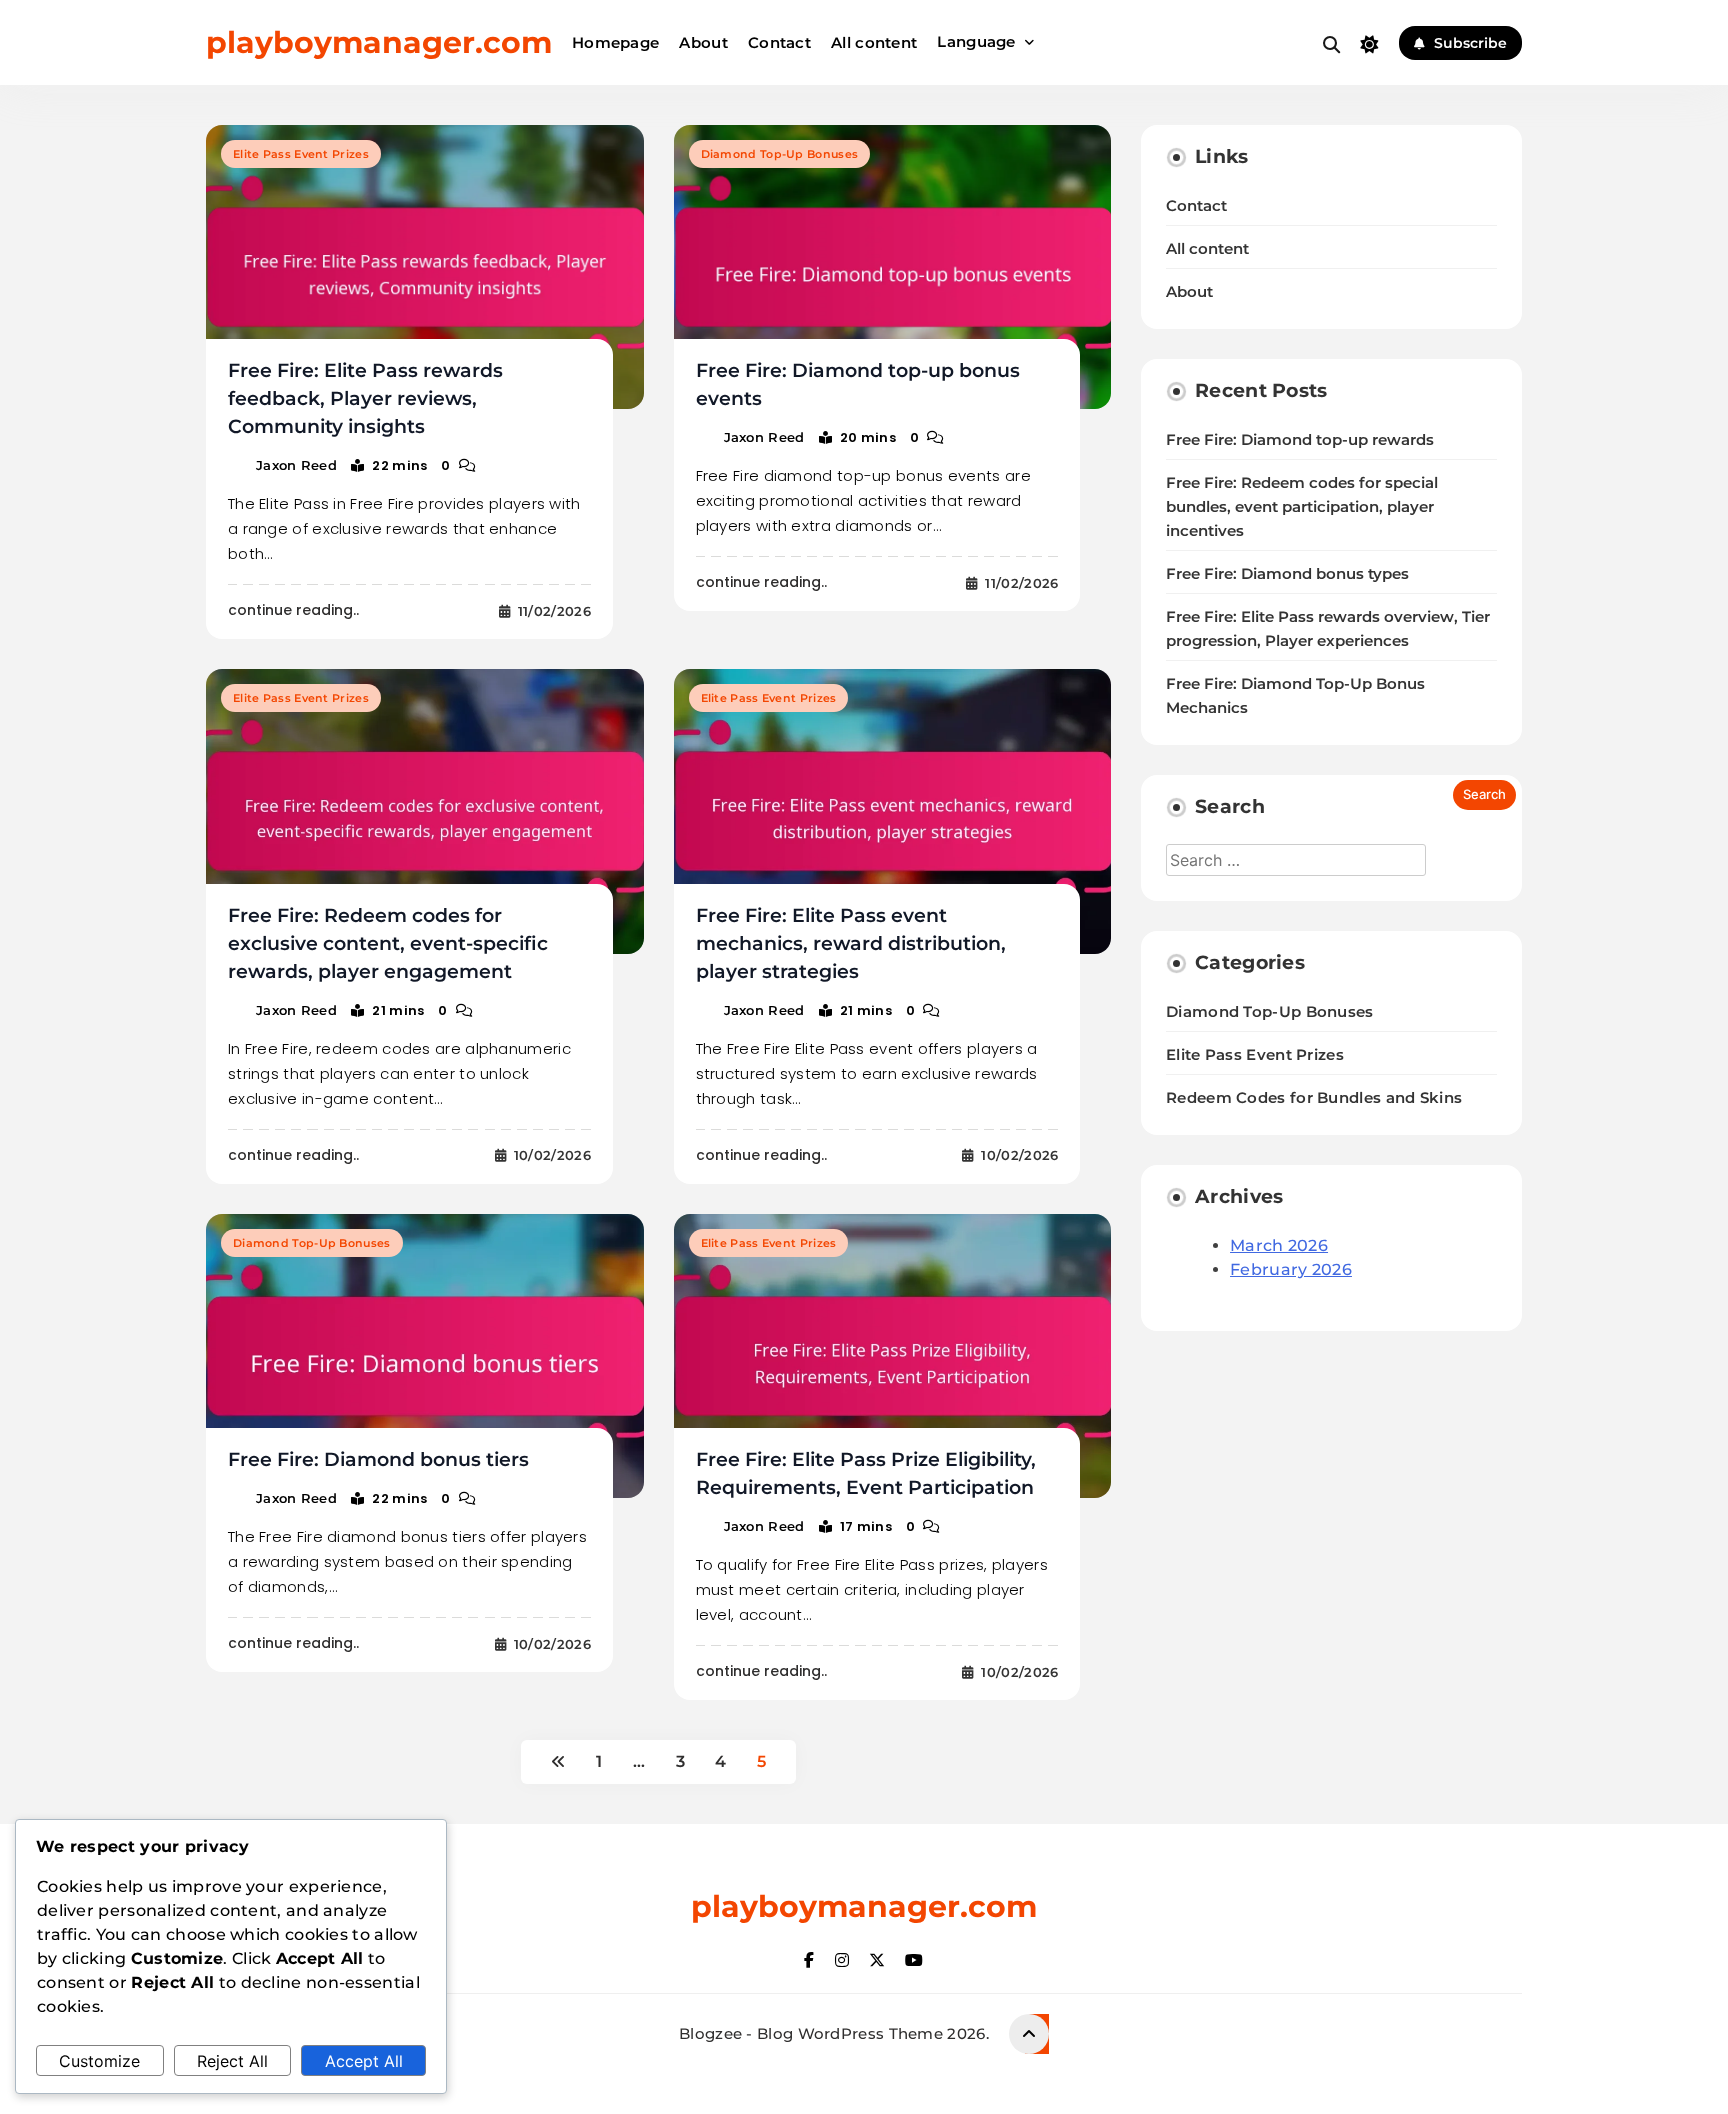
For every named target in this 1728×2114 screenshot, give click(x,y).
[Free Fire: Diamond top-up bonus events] (893, 267)
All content (874, 42)
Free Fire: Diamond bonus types (1287, 574)
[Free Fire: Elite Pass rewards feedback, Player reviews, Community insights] (425, 267)
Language (976, 41)
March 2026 (1279, 1245)
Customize (99, 2061)
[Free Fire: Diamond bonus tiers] (425, 1356)
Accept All (364, 2061)
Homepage (615, 42)
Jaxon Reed (296, 465)
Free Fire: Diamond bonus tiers (378, 1459)
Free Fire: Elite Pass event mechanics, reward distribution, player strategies (851, 943)
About (703, 42)
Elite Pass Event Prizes (301, 154)
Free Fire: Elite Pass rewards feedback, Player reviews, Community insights (365, 398)
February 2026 (1291, 1269)
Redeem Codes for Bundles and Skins (1314, 1097)
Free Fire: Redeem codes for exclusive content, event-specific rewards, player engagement (388, 943)
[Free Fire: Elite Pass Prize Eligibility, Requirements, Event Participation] (893, 1356)
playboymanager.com (379, 42)
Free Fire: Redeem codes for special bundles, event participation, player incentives (1302, 507)
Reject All (232, 2061)
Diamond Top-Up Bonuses (780, 154)
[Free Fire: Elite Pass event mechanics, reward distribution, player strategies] (893, 811)
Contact (779, 42)
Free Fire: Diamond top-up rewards (1300, 440)
